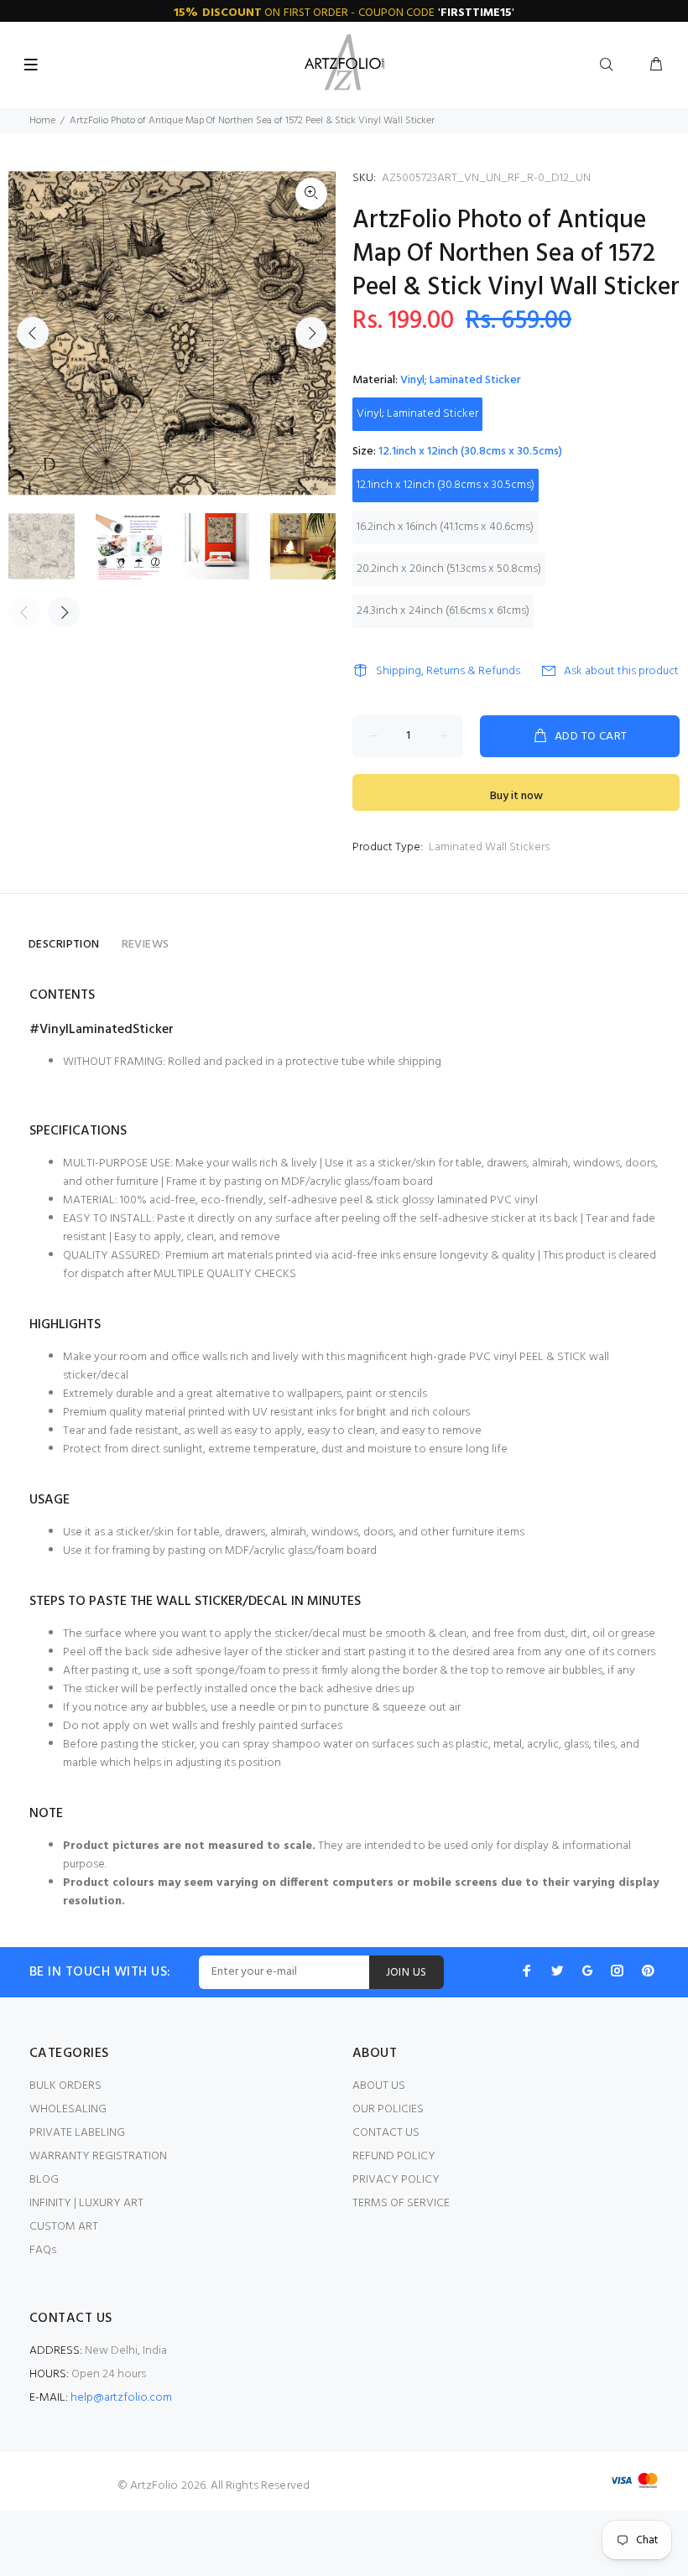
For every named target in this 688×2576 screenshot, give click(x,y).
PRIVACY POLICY (396, 2180)
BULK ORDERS (65, 2086)
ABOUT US (379, 2086)
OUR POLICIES (388, 2109)
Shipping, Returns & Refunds (448, 671)
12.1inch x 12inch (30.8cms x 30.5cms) (446, 485)
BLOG (44, 2180)
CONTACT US (386, 2133)
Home (42, 121)
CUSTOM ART (64, 2227)
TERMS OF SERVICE (401, 2203)
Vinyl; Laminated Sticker (417, 414)
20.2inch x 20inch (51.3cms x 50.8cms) (449, 569)
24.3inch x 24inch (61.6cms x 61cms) (443, 611)
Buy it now (516, 796)
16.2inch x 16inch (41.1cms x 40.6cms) (445, 527)
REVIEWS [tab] (146, 945)
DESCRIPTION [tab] (64, 945)
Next (311, 333)
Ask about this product (621, 671)
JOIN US (407, 1973)
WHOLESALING (68, 2109)
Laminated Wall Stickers (489, 847)
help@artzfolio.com (121, 2398)
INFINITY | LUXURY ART (86, 2203)
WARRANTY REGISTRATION (98, 2156)
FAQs (43, 2250)
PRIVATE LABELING (77, 2133)
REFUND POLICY (394, 2156)
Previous (33, 333)
